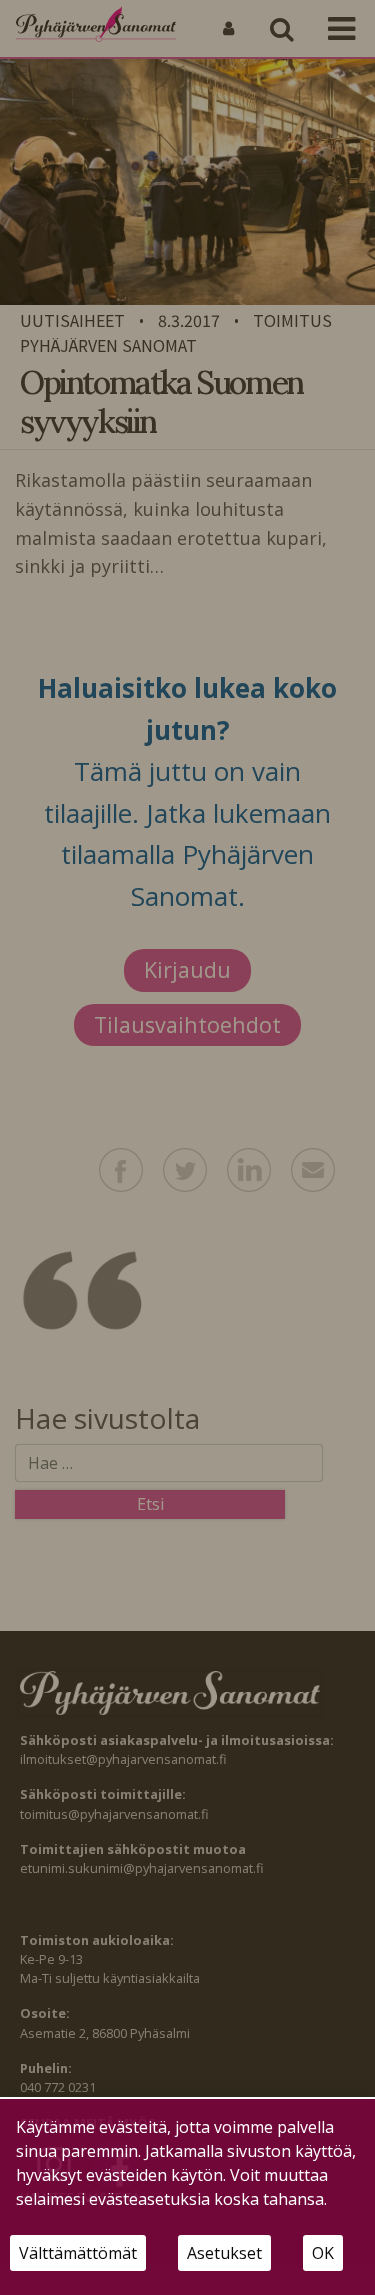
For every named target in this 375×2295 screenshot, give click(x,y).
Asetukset (224, 2253)
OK (323, 2253)
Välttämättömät (78, 2253)
